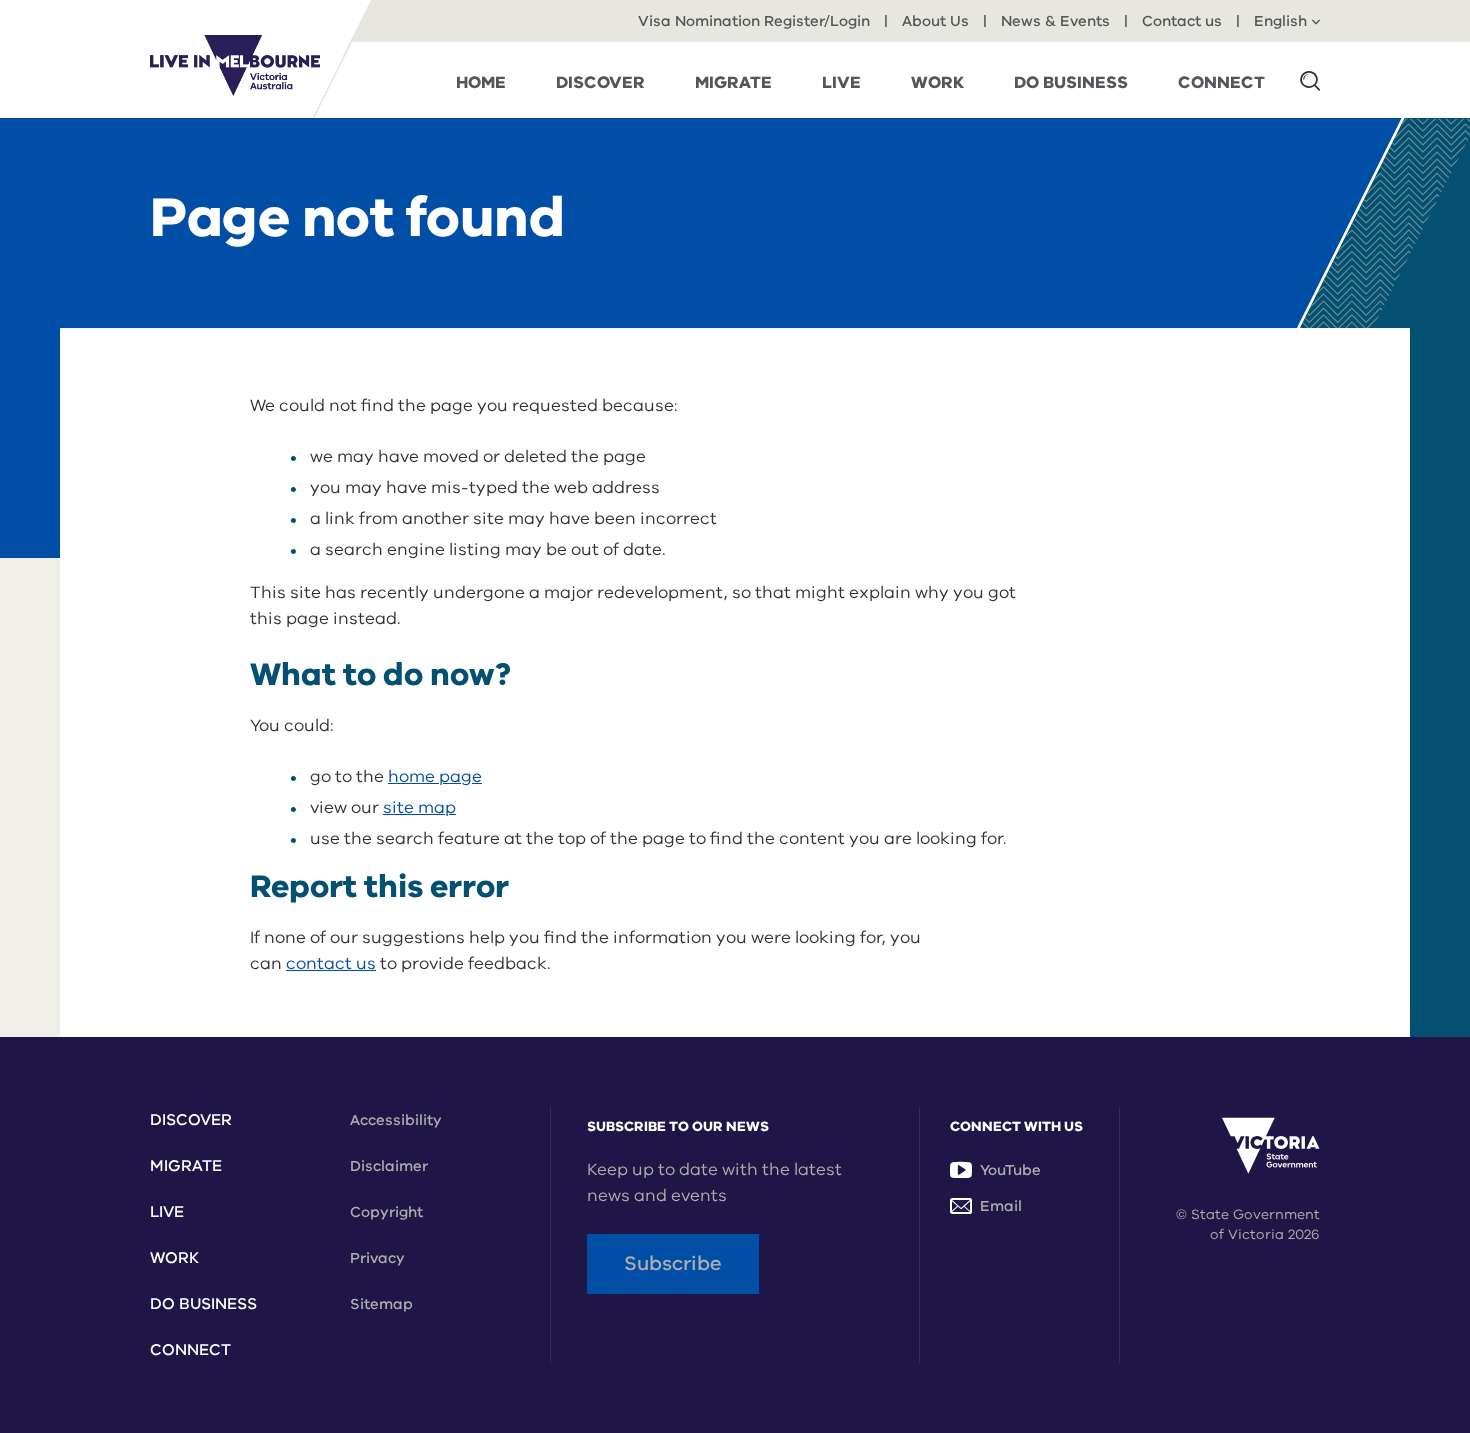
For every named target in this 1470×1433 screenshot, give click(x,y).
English (1280, 21)
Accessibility (396, 1120)
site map (419, 807)
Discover (191, 1120)
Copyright (386, 1212)
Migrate (186, 1166)
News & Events (1055, 21)
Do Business (203, 1304)
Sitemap (381, 1304)
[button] (1310, 80)
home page (435, 776)
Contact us (1182, 21)
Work (174, 1258)
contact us (331, 963)
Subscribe (673, 1263)
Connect (190, 1350)
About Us (935, 21)
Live (167, 1212)
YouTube (1010, 1170)
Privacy (377, 1258)
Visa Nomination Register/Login (754, 21)
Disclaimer (389, 1166)
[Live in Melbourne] (235, 65)
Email (1001, 1206)
